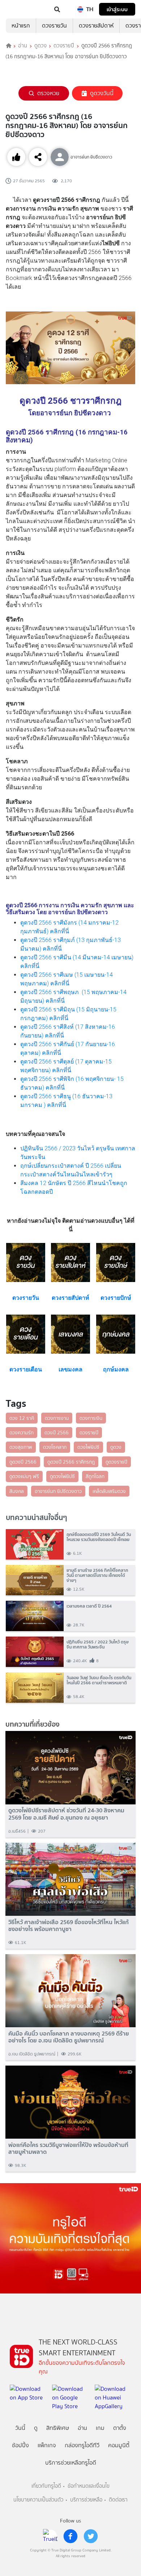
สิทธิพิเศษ (58, 2428)
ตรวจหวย (48, 93)
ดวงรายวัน (54, 26)
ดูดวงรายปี (116, 1462)
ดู (36, 2428)
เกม (100, 2428)
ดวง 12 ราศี (22, 1418)
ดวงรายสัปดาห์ (96, 26)
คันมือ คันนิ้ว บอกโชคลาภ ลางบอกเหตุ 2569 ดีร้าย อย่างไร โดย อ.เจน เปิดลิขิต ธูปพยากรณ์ (69, 2037)
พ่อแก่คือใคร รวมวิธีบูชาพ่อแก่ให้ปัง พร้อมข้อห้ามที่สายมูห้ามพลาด (68, 2148)
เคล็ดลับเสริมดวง (109, 1491)
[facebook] (70, 2536)
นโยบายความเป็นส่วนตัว (38, 2500)
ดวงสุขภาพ (21, 1447)
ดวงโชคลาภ (55, 1447)
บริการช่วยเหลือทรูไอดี (71, 2463)
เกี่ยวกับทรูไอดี (46, 2486)
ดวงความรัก (22, 1433)
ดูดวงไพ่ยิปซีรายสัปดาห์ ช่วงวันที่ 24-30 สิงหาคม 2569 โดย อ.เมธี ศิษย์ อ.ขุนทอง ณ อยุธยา (66, 1814)
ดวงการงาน (57, 1418)
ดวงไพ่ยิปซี (88, 1447)
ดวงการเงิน (91, 1418)
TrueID (20, 9)
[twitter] (91, 2536)
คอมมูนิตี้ (119, 2445)
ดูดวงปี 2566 (23, 1462)
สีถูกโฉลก (95, 1476)
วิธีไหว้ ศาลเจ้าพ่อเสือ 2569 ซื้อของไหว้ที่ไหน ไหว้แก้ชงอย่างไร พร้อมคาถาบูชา (69, 1926)
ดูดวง (40, 46)
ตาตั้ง (120, 2428)
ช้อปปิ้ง (20, 2445)
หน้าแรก (21, 26)
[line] (50, 2536)
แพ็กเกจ (47, 2445)
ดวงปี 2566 (57, 1433)
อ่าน (23, 46)
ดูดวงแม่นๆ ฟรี (24, 1476)
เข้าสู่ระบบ (117, 9)
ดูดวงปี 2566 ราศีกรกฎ (71, 1462)
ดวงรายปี (64, 46)
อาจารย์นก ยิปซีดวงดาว (58, 1491)
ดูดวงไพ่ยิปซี (62, 1476)
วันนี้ (20, 2428)
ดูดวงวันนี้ (102, 93)
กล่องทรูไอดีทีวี (82, 2445)
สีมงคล (17, 1491)
